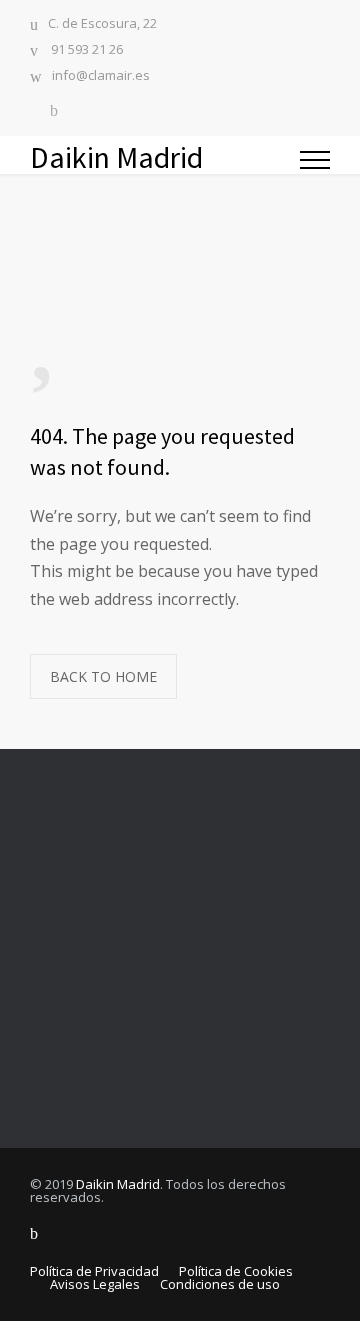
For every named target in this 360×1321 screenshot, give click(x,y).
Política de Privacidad (94, 1271)
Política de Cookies (236, 1271)
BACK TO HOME (103, 676)
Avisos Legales (95, 1284)
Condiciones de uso (220, 1284)
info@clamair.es (101, 76)
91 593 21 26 (85, 50)
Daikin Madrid (118, 1184)
